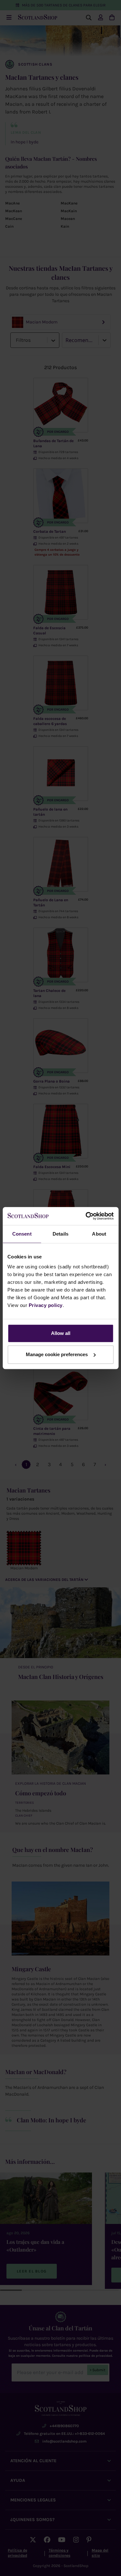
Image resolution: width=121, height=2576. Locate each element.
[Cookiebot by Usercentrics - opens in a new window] (86, 1216)
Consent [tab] (22, 1234)
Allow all (61, 1333)
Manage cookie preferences (57, 1354)
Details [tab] (60, 1234)
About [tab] (99, 1234)
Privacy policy (46, 1305)
